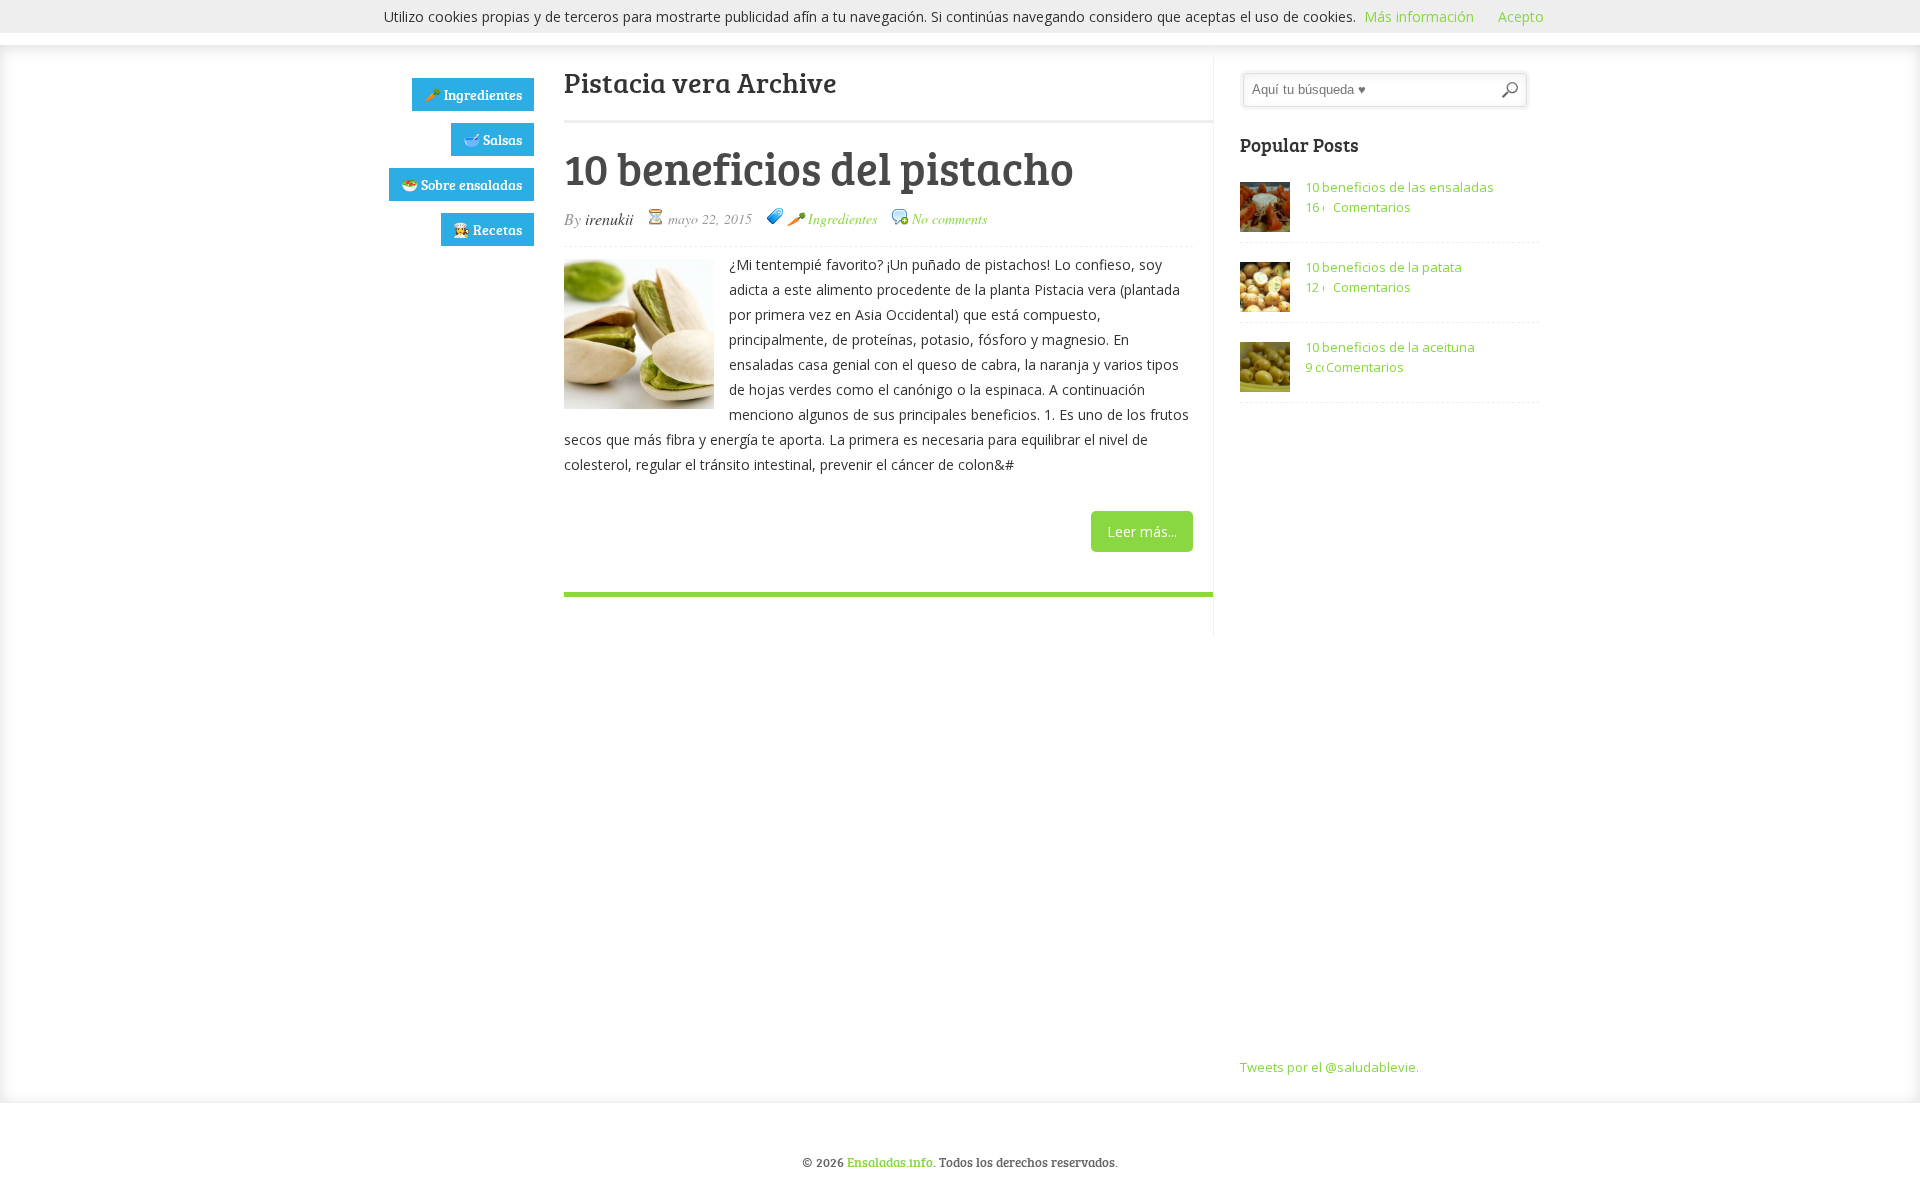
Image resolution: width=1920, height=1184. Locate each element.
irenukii (609, 218)
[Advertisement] (447, 575)
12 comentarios (1314, 287)
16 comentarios (1314, 207)
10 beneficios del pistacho (819, 167)
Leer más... (1142, 531)
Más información (1419, 16)
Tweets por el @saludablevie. (1329, 1067)
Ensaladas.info (890, 1162)
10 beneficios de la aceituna (1390, 347)
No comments (949, 218)
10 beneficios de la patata (1383, 267)
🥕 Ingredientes (473, 94)
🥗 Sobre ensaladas (461, 184)
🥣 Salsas (492, 139)
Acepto (1521, 16)
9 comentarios (1314, 367)
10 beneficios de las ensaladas (1399, 187)
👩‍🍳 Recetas (487, 229)
